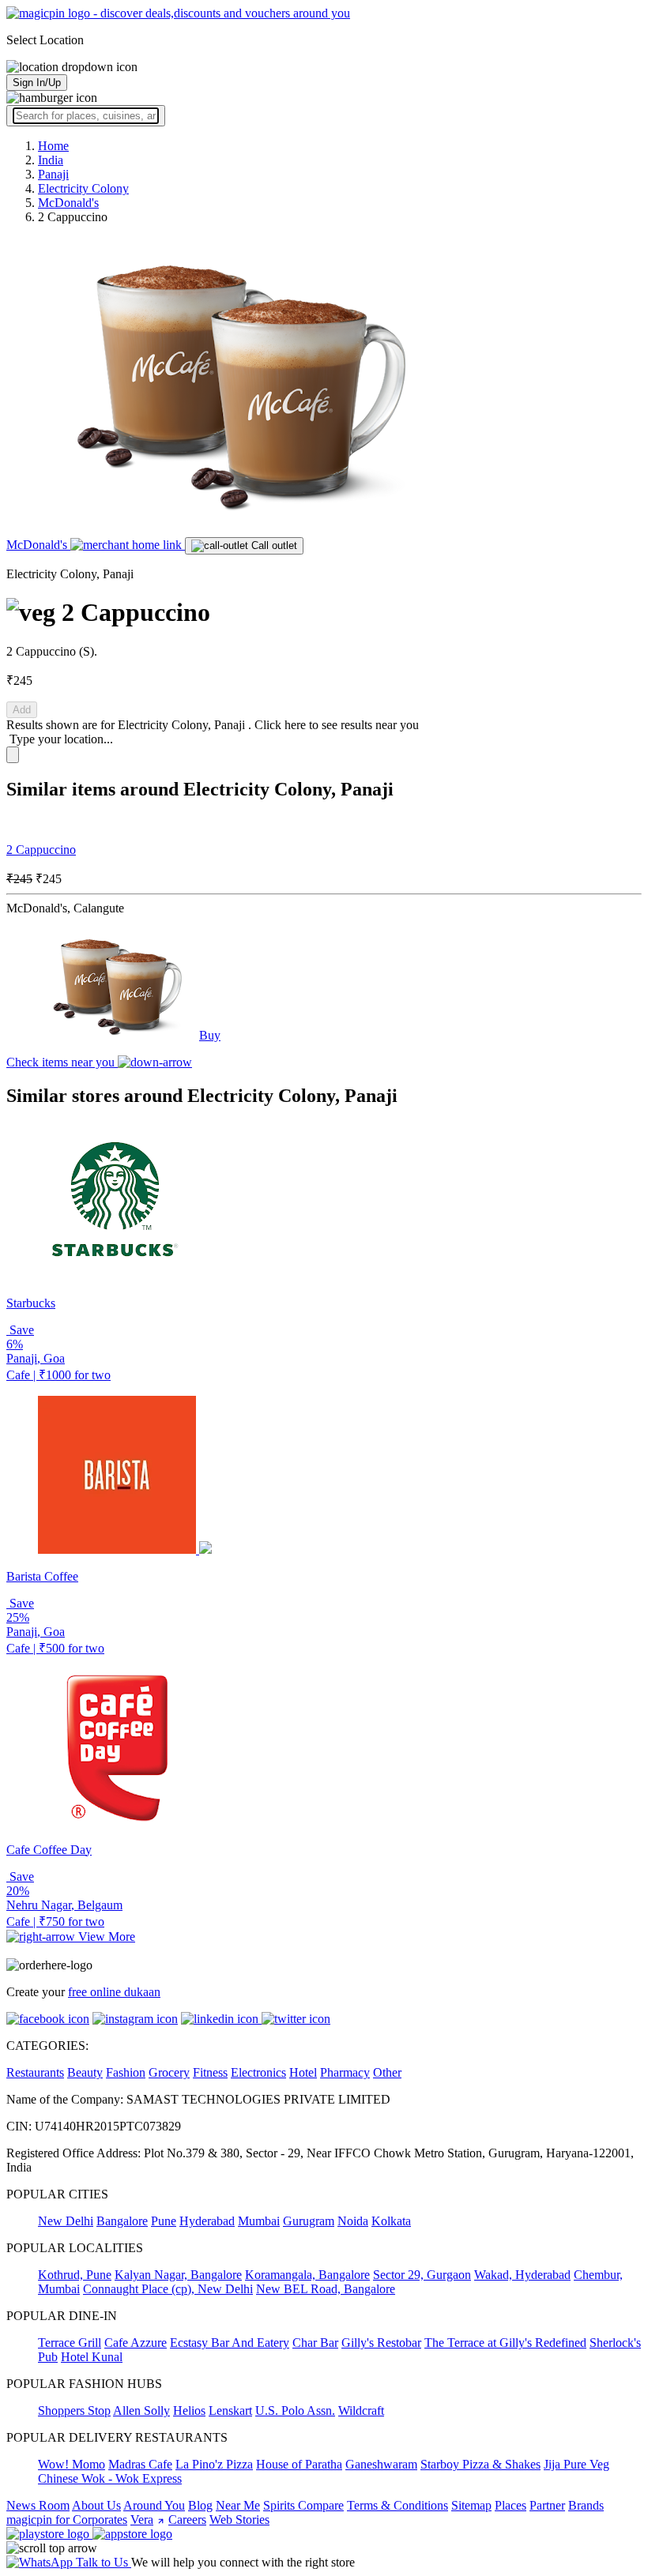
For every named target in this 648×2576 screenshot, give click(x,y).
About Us (96, 2505)
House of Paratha (299, 2464)
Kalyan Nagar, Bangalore (178, 2275)
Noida (353, 2221)
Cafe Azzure (136, 2343)
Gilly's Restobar (381, 2343)
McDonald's (38, 545)
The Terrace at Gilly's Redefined (505, 2343)
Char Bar (315, 2343)
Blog (200, 2505)
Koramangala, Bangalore (307, 2275)
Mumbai (259, 2221)
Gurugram (309, 2221)
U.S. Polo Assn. (295, 2411)
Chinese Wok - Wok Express (110, 2478)
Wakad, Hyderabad (522, 2275)
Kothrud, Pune (75, 2275)
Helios (189, 2411)
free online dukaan (114, 1992)
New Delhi (66, 2221)
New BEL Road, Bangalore (326, 2289)
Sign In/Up (37, 83)
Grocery (169, 2072)
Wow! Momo (72, 2464)
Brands (586, 2505)
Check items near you (62, 1062)
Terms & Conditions (397, 2505)
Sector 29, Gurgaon (422, 2275)
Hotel (303, 2072)
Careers (187, 2520)
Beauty (85, 2072)
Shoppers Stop (74, 2411)
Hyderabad (207, 2221)
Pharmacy (345, 2072)
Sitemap (471, 2505)
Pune (164, 2221)
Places (510, 2505)
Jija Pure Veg (576, 2464)
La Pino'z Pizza (214, 2464)
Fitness (210, 2072)
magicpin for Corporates (67, 2520)
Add (22, 710)
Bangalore (122, 2221)
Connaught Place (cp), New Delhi (168, 2289)
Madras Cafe (140, 2464)
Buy (210, 1035)
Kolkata (391, 2221)
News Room (38, 2505)
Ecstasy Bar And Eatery (230, 2343)
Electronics (258, 2072)
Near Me (238, 2505)
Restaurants (35, 2072)
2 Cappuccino (41, 850)
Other (387, 2072)
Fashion (126, 2072)
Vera (142, 2520)
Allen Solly (141, 2411)
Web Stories (239, 2520)
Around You (154, 2505)
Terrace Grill (70, 2343)
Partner (547, 2505)
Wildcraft (361, 2411)
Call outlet (273, 545)
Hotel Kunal (92, 2357)
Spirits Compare (303, 2505)
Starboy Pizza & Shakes (480, 2464)
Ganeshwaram (381, 2464)
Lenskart (230, 2411)
